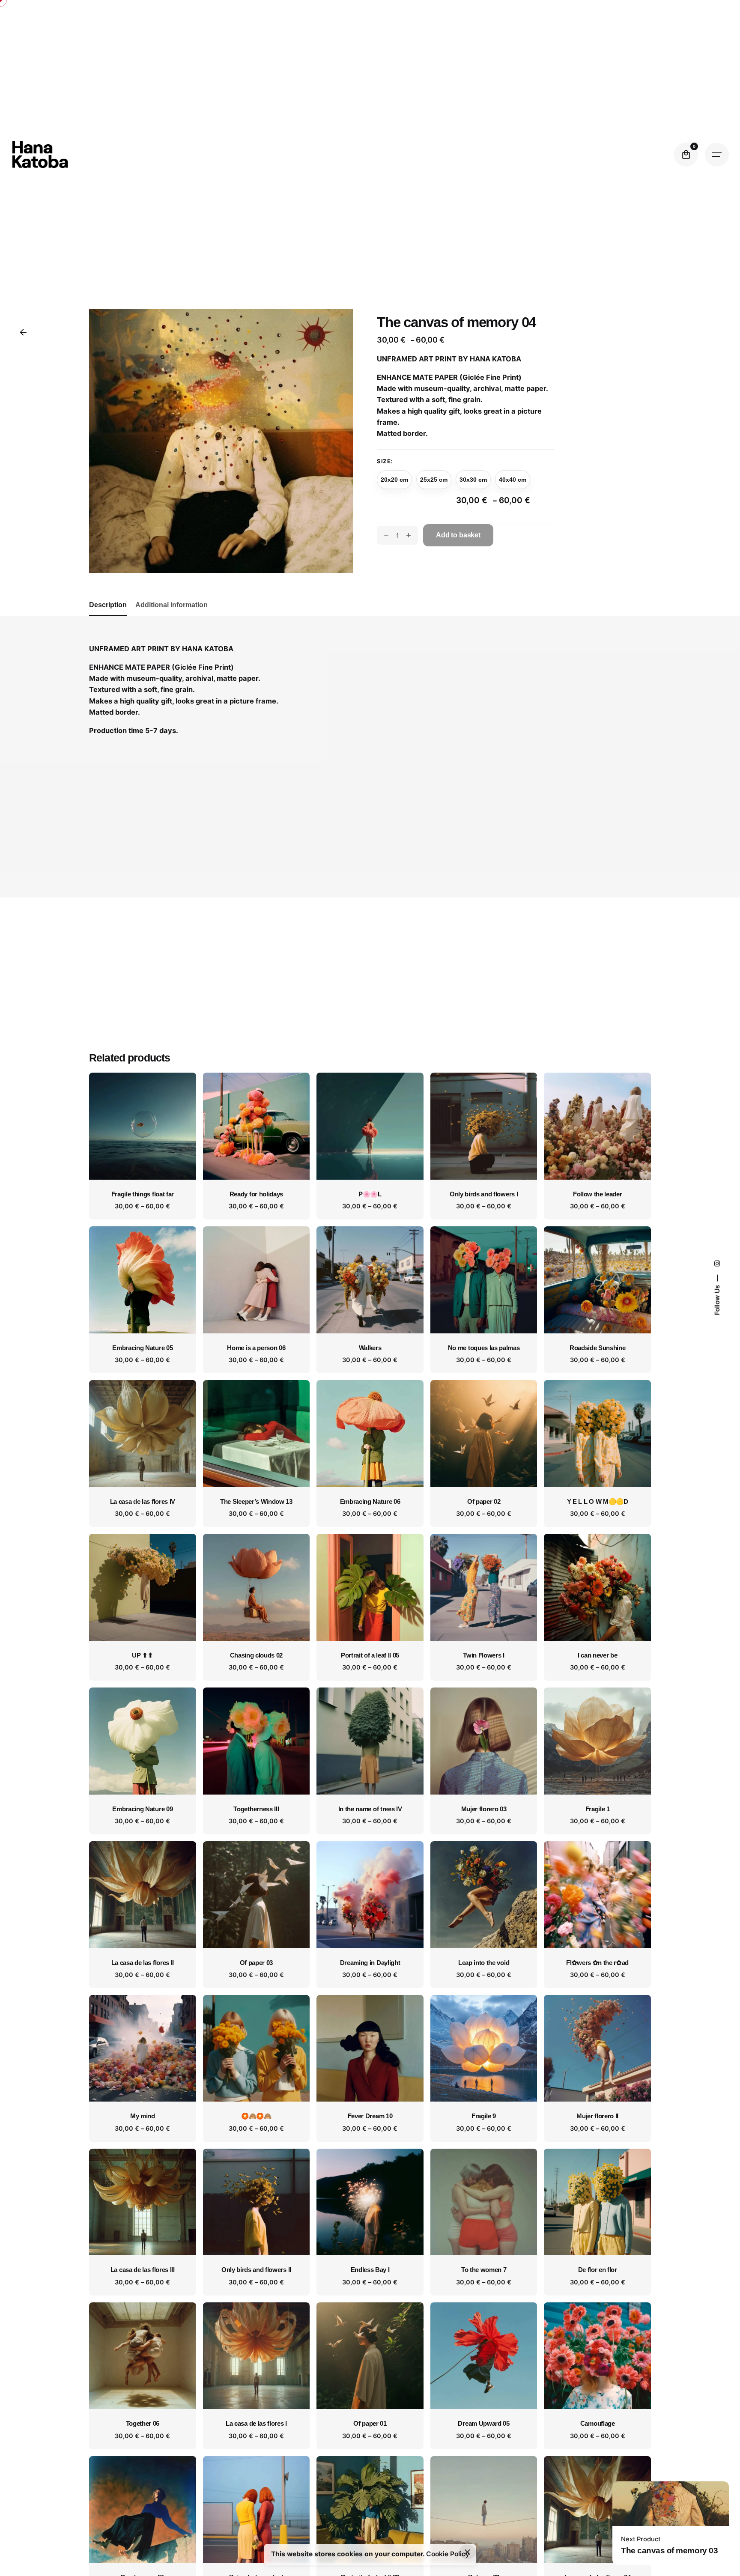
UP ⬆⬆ (142, 1655)
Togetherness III (256, 1809)
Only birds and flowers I (484, 1194)
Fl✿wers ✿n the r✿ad (597, 1963)
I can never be (598, 1655)
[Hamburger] (717, 155)
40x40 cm (513, 480)
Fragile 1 (598, 1809)
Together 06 (143, 2424)
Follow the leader (598, 1194)
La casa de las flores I (256, 2424)
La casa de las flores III (143, 2270)
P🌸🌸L (370, 1194)
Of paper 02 (484, 1502)
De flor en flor (598, 2270)
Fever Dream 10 (370, 2116)
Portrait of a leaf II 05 (370, 1655)
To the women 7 (484, 2270)
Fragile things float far (143, 1194)
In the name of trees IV (370, 1809)
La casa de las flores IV (143, 1502)
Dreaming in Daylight (370, 1963)
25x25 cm (434, 480)
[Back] (23, 332)
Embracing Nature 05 (142, 1348)
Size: (385, 461)
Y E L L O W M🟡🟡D (598, 1502)
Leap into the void (484, 1963)
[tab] (108, 615)
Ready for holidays (256, 1194)
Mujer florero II (597, 2116)
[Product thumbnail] (143, 1126)
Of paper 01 (370, 2424)
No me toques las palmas (484, 1348)
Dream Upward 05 (483, 2424)
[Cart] (686, 155)
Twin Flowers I (484, 1655)
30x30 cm (473, 480)
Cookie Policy (448, 2554)
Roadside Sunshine (598, 1348)
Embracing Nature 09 (142, 1809)
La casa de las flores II (143, 1963)
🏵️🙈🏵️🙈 (256, 2116)
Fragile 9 (484, 2116)
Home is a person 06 (256, 1348)
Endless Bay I (370, 2270)
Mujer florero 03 (484, 1809)
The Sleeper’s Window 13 (256, 1502)
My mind (143, 2116)
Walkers (370, 1348)
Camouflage (598, 2424)
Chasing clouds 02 (257, 1655)
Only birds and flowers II (256, 2270)
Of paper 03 (256, 1963)
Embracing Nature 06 (370, 1502)
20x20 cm (394, 480)
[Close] (468, 2552)
